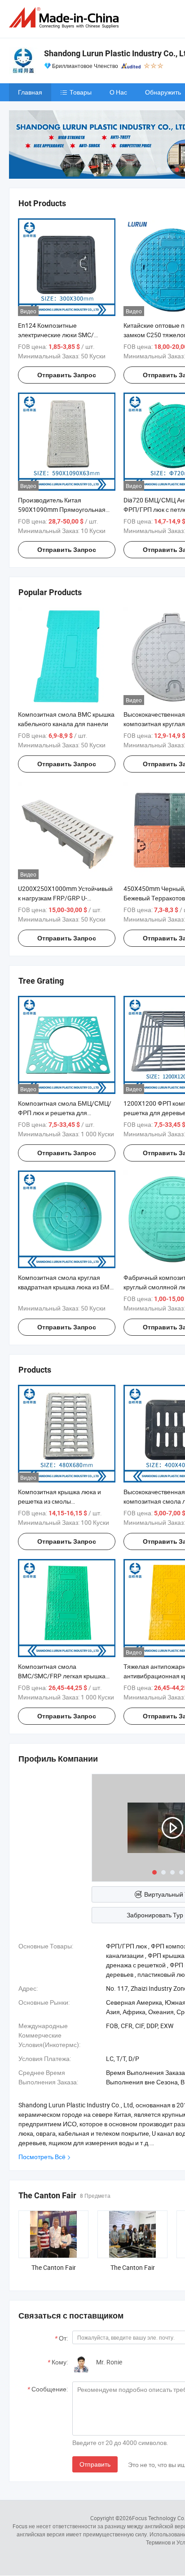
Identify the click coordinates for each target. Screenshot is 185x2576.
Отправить (95, 2464)
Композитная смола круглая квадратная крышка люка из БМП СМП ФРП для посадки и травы (66, 1287)
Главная (30, 92)
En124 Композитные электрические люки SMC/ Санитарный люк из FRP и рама (64, 335)
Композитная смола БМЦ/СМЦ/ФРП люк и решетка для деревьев (65, 1113)
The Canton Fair (54, 2267)
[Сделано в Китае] (66, 18)
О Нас (118, 92)
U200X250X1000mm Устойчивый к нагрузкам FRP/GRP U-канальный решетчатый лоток (65, 898)
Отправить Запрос (67, 375)
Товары (81, 92)
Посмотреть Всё (42, 2157)
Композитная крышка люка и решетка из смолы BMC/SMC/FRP (59, 1501)
